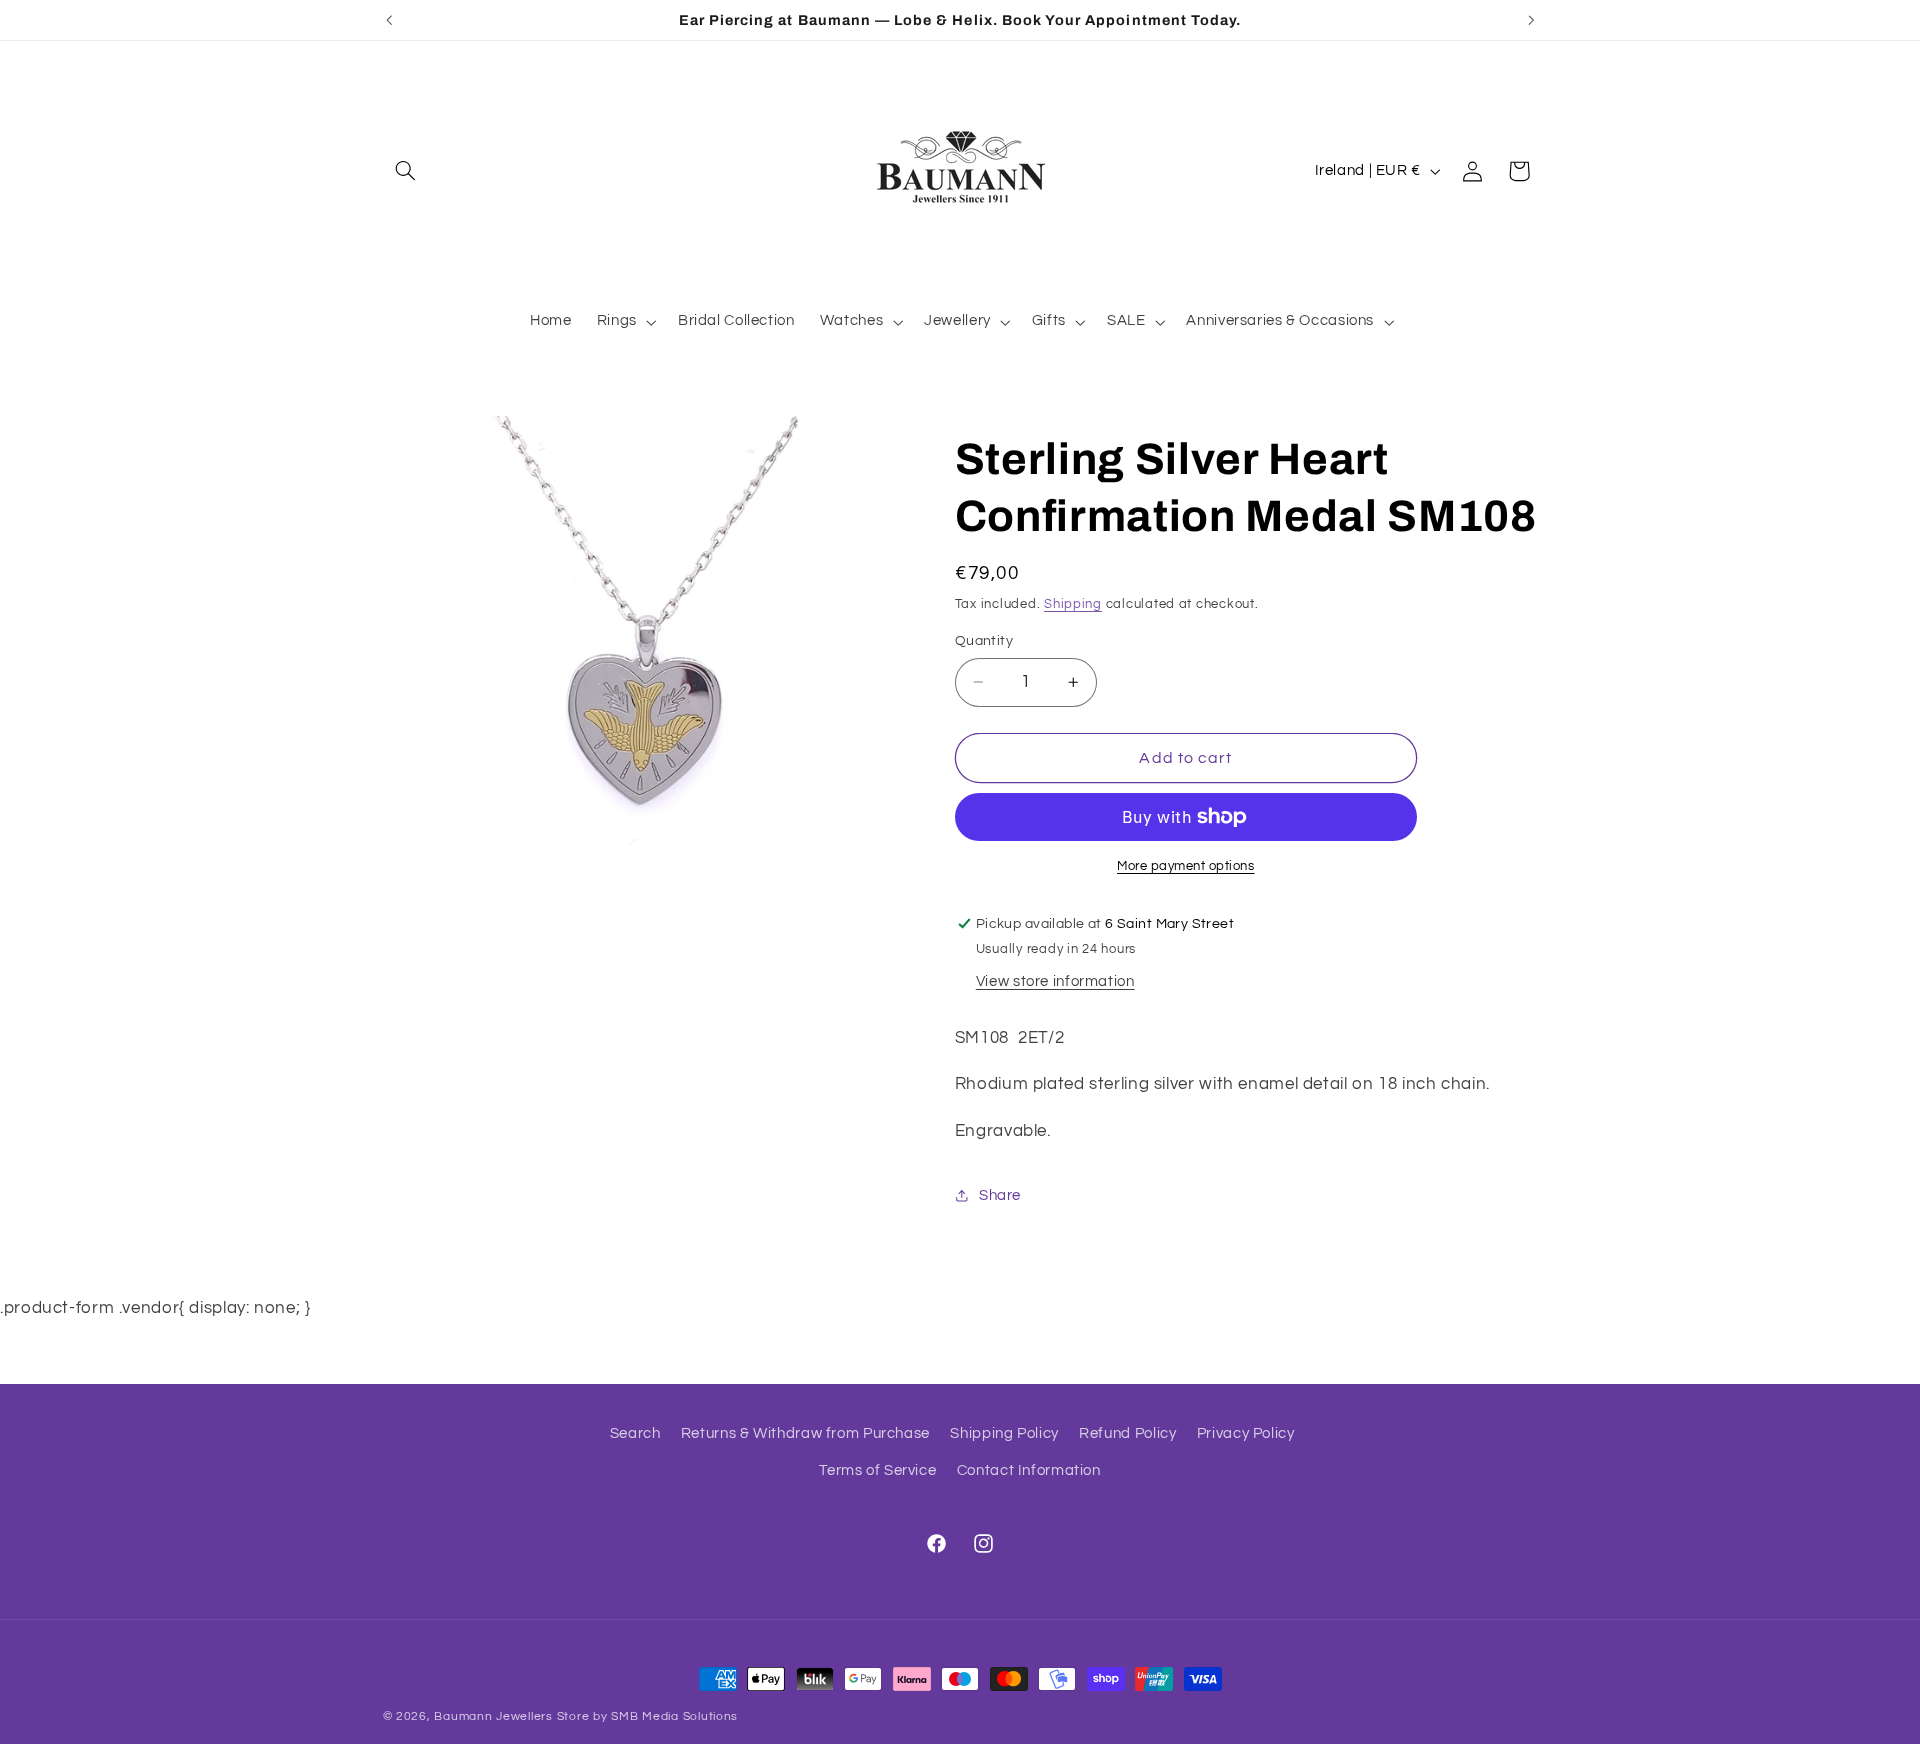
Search (635, 1433)
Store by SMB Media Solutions (648, 1716)
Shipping (1073, 604)
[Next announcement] (1531, 20)
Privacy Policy (1246, 1433)
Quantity (984, 641)
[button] (406, 171)
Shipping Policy (1004, 1433)
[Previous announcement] (389, 20)
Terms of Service (877, 1470)
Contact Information (1029, 1470)
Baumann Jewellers (493, 1716)
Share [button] (1000, 1195)
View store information (1055, 981)
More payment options (1186, 866)
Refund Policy (1127, 1433)
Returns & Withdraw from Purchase (805, 1433)
